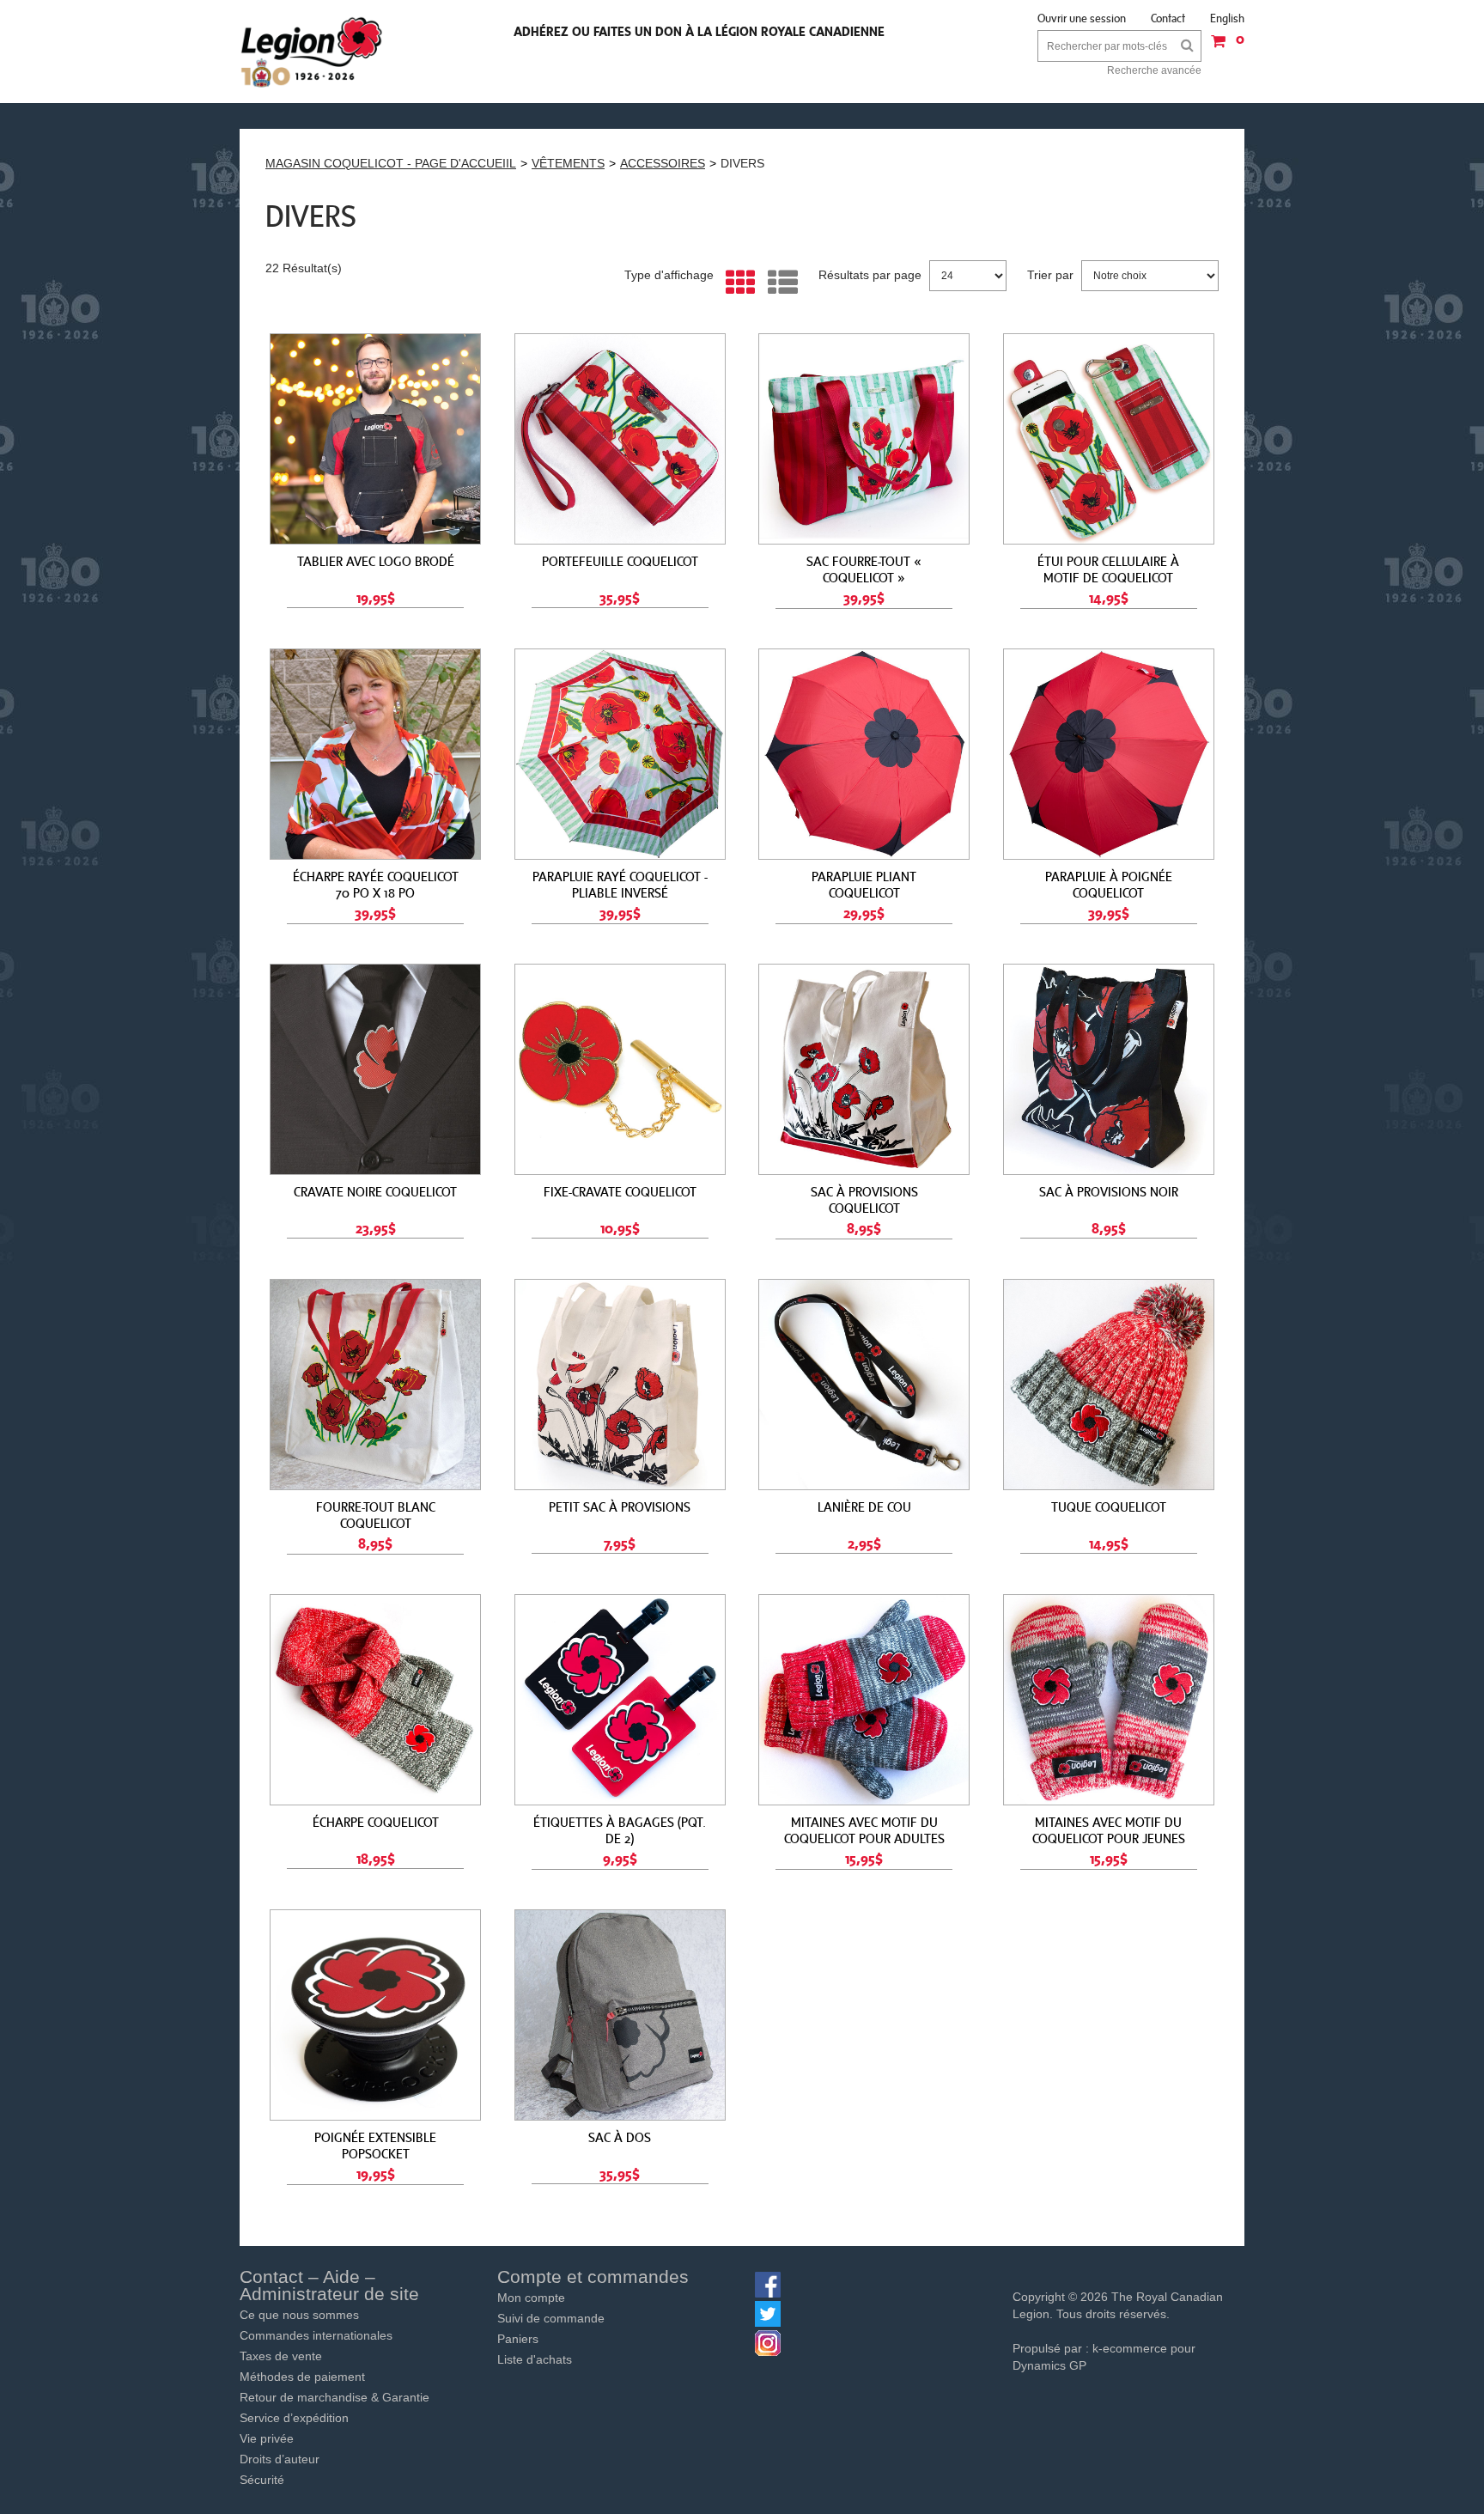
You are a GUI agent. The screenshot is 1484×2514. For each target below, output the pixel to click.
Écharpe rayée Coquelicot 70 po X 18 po (376, 884)
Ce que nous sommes (299, 2315)
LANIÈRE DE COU (864, 1507)
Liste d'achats (535, 2359)
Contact (1168, 18)
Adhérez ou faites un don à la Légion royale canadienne (699, 31)
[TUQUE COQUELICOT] (1109, 1385)
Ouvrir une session (1082, 18)
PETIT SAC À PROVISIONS (620, 1507)
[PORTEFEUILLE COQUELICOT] (620, 439)
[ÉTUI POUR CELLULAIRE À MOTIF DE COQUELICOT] (1109, 439)
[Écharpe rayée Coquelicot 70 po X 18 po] (375, 754)
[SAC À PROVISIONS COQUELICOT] (864, 1069)
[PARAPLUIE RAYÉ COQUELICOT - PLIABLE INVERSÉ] (620, 754)
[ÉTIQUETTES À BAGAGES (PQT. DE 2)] (620, 1700)
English (1227, 18)
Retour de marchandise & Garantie (335, 2397)
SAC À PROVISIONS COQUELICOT (864, 1199)
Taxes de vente (281, 2356)
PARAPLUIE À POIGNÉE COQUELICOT (1109, 884)
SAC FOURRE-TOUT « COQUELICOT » (864, 569)
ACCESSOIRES (663, 163)
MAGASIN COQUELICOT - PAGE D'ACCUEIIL (391, 163)
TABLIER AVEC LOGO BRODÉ (376, 561)
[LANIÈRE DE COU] (864, 1385)
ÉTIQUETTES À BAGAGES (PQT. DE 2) (620, 1830)
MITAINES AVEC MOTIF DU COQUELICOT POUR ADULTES (864, 1830)
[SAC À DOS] (620, 2015)
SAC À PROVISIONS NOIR (1109, 1191)
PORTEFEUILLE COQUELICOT (620, 561)
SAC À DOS (620, 2137)
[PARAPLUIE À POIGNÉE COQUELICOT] (1109, 754)
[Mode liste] (778, 283)
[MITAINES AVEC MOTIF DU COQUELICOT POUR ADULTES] (864, 1700)
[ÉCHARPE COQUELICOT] (375, 1700)
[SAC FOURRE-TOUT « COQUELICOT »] (864, 439)
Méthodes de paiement (302, 2377)
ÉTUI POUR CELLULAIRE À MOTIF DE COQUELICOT (1108, 569)
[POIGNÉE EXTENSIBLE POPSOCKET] (375, 2015)
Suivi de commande (551, 2318)
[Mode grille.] (736, 283)
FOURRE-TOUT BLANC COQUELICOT (376, 1515)
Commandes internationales (316, 2335)
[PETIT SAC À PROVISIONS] (620, 1385)
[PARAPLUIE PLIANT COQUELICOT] (864, 754)
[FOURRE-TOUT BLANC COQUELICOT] (375, 1385)
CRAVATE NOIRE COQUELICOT (375, 1191)
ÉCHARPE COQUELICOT (376, 1822)
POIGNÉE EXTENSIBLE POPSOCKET (375, 2145)
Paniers (518, 2339)
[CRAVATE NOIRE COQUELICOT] (375, 1069)
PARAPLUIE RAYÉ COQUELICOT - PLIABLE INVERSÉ (620, 884)
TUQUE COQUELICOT (1109, 1507)
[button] (1223, 47)
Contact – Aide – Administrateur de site (329, 2285)
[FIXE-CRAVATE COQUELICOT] (620, 1069)
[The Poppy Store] (313, 52)
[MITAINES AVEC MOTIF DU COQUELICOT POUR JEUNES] (1109, 1700)
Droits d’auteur (280, 2459)
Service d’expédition (294, 2418)
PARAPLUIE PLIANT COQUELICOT (864, 884)
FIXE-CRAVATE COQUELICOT (620, 1191)
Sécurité (262, 2480)
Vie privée (267, 2438)
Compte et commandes (593, 2277)
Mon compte (531, 2298)
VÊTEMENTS (568, 163)
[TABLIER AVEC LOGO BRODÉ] (375, 439)
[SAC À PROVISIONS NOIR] (1109, 1069)
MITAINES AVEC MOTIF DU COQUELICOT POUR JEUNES (1109, 1830)
